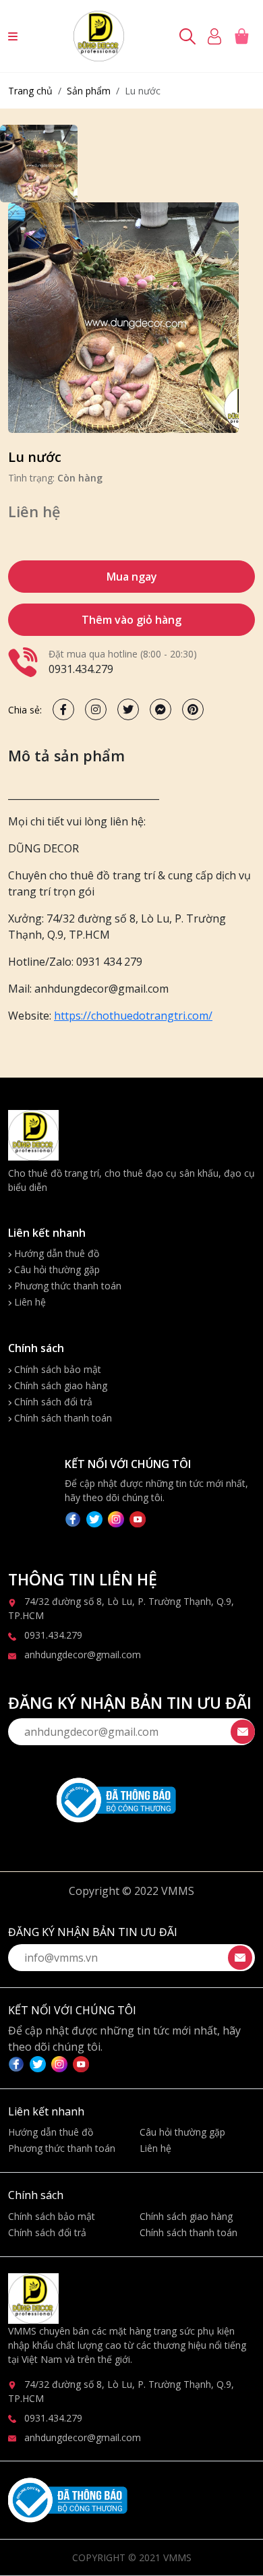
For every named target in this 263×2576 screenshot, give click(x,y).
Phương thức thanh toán (66, 1286)
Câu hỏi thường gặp (56, 1269)
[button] (13, 36)
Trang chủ (30, 91)
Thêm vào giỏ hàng (131, 620)
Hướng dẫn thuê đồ (55, 1253)
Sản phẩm (89, 91)
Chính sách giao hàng (59, 1385)
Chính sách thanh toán (62, 1418)
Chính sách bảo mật (56, 1369)
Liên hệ (29, 1302)
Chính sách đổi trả (52, 1402)
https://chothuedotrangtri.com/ (133, 1016)
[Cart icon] (244, 36)
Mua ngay (132, 577)
